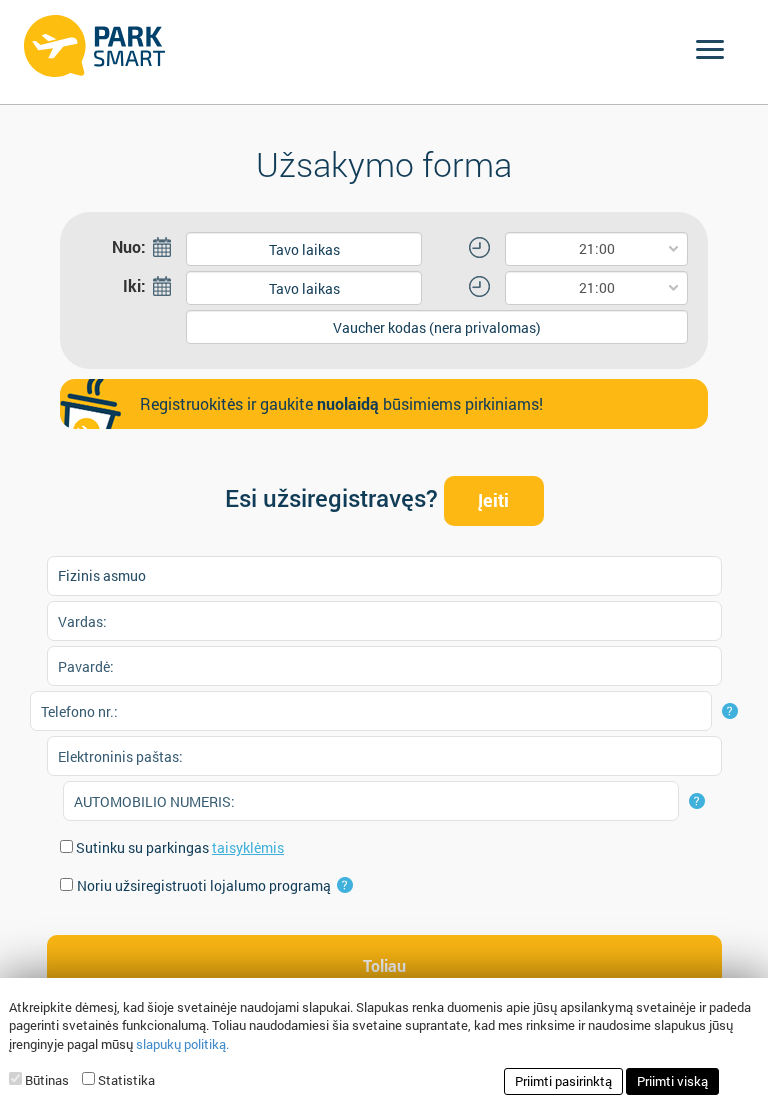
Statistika (126, 1080)
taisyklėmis (248, 847)
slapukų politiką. (182, 1044)
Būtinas (47, 1080)
